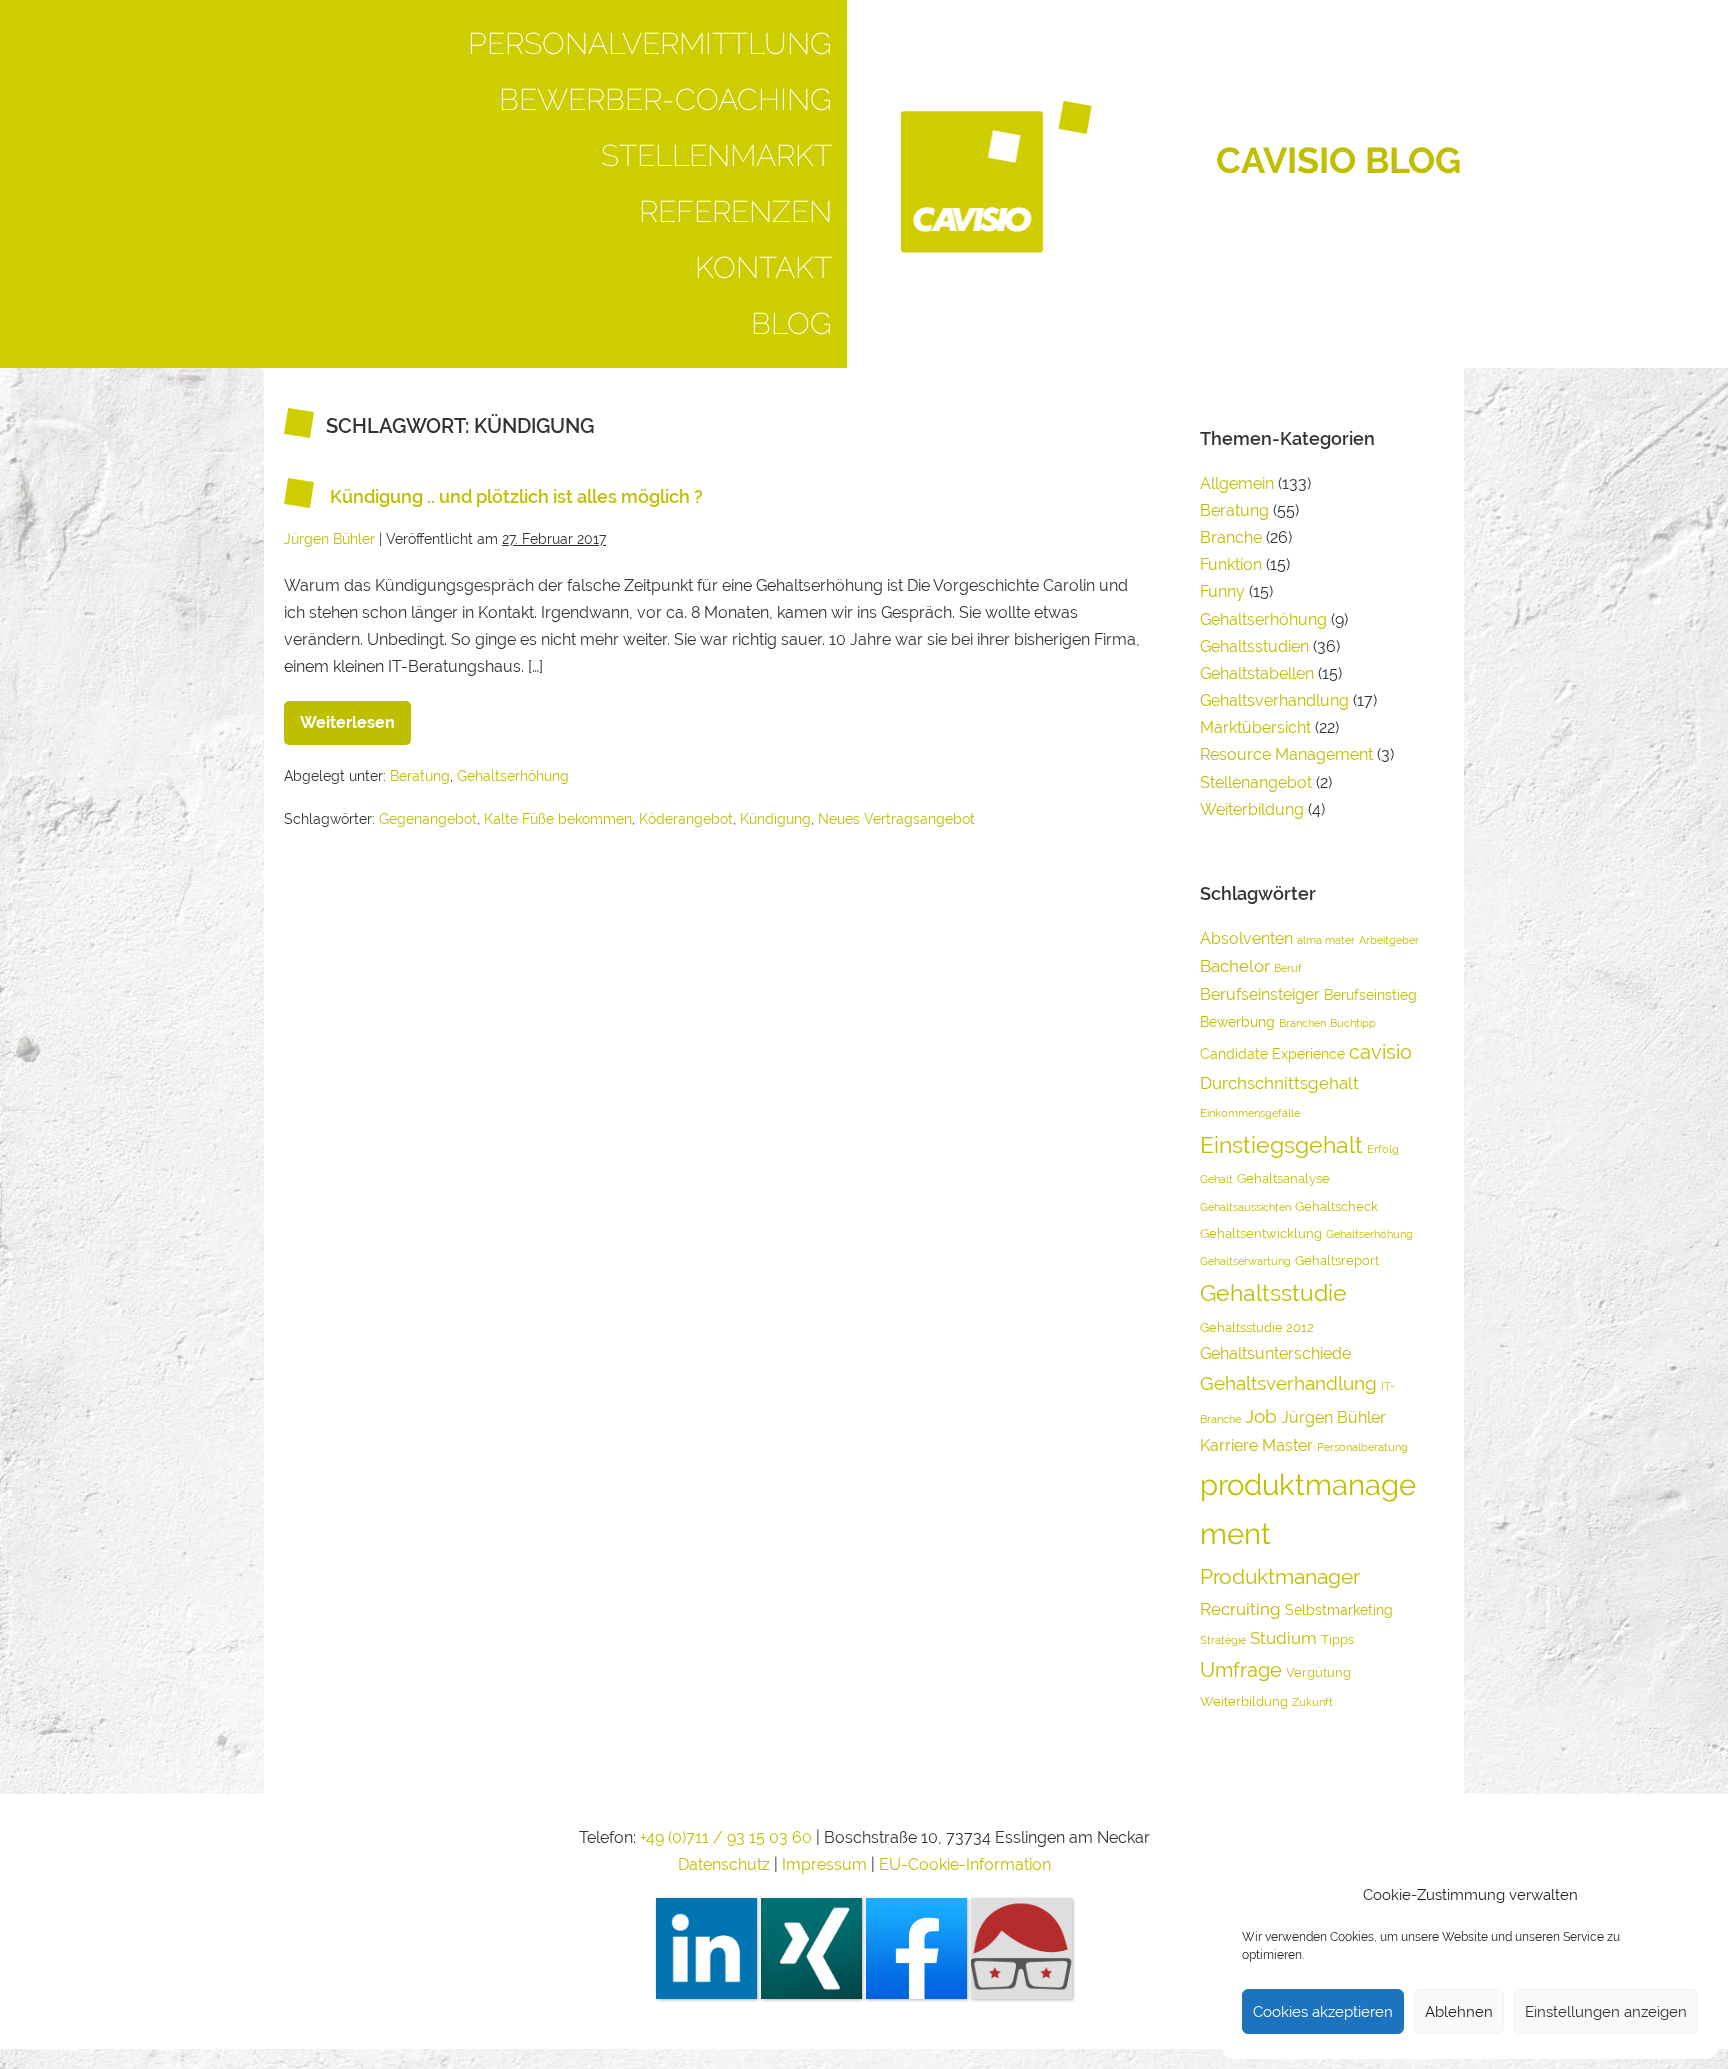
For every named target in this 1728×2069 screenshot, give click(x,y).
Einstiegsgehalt (1281, 1144)
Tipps (1337, 1639)
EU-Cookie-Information (965, 1864)
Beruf (1288, 968)
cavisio (1380, 1052)
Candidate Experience (1272, 1053)
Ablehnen (1459, 2012)
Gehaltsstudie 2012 (1257, 1327)
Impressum (826, 1864)
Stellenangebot (1256, 782)
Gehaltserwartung (1245, 1261)
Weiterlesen (355, 716)
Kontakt (763, 267)
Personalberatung (1362, 1447)
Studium (1283, 1638)
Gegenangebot (428, 819)
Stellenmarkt (716, 155)
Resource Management (1286, 754)
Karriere (1229, 1445)
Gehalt (1216, 1179)
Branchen (1302, 1023)
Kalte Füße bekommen (558, 819)
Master (1287, 1445)
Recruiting (1240, 1609)
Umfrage (1241, 1670)
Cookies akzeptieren (1323, 2012)
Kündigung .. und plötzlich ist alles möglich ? (516, 496)
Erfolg (1383, 1149)
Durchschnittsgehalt (1279, 1083)
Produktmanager (1280, 1576)
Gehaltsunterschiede (1275, 1353)
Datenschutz (724, 1864)
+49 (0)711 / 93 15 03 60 (726, 1837)
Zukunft (1312, 1702)
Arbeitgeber (1389, 940)
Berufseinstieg (1370, 994)
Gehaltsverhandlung (1274, 700)
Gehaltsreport (1337, 1260)
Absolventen (1246, 938)
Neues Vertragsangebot (896, 819)
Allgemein (1237, 483)
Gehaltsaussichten (1245, 1207)
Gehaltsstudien (1254, 646)
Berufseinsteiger (1260, 994)
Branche (1231, 537)
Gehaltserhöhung (513, 776)
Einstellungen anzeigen (1606, 2012)
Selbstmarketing (1339, 1609)
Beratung (420, 776)
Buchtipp (1353, 1023)
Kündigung (775, 819)
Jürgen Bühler (1333, 1417)
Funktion (1231, 564)
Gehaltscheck (1336, 1206)
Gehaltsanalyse (1283, 1178)
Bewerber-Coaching (665, 99)
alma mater (1326, 940)
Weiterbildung (1252, 809)
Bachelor (1235, 966)
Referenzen (735, 211)
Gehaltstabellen (1257, 673)
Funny (1222, 591)
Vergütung (1318, 1672)
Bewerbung (1237, 1021)
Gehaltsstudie (1273, 1292)
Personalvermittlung (650, 43)
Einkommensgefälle (1250, 1113)
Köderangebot (686, 819)
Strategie (1223, 1640)
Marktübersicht (1255, 727)
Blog (791, 323)
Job (1261, 1416)
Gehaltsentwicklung (1261, 1233)
